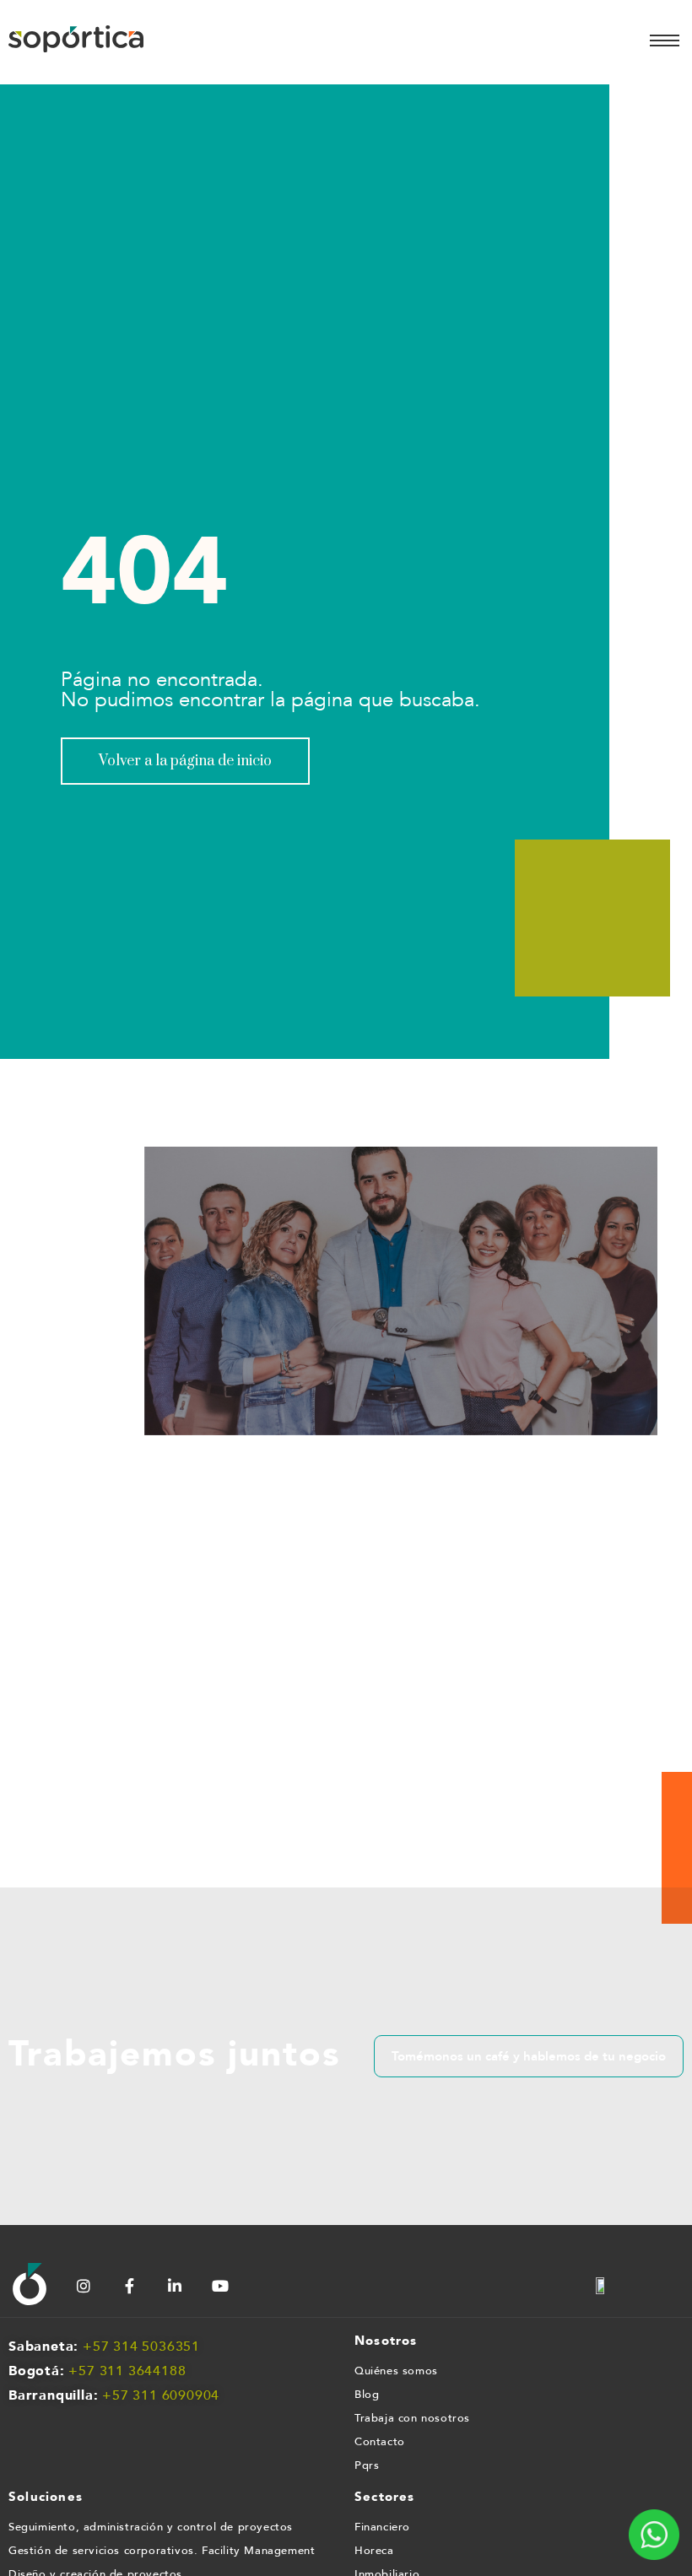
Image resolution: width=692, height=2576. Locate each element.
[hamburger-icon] (665, 41)
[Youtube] (220, 2286)
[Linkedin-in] (175, 2286)
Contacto (380, 2442)
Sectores (385, 2497)
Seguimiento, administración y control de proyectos (151, 2527)
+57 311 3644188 (127, 2371)
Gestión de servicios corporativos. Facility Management (162, 2551)
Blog (367, 2395)
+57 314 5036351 (141, 2346)
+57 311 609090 (157, 2395)
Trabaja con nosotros (412, 2418)
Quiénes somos (396, 2371)
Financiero (382, 2527)
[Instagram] (84, 2286)
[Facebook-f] (129, 2286)
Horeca (374, 2551)
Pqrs (367, 2465)
